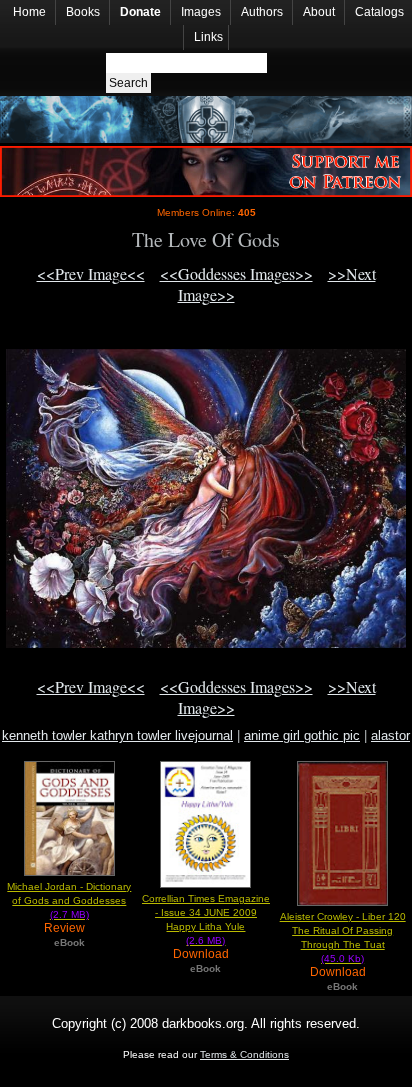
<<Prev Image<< (91, 273)
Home (29, 12)
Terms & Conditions (244, 1054)
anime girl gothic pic (302, 735)
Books (83, 12)
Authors (262, 12)
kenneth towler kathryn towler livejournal (117, 735)
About (319, 12)
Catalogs (379, 12)
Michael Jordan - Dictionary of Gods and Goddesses (69, 900)
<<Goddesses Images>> (236, 273)
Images (201, 12)
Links (208, 37)
